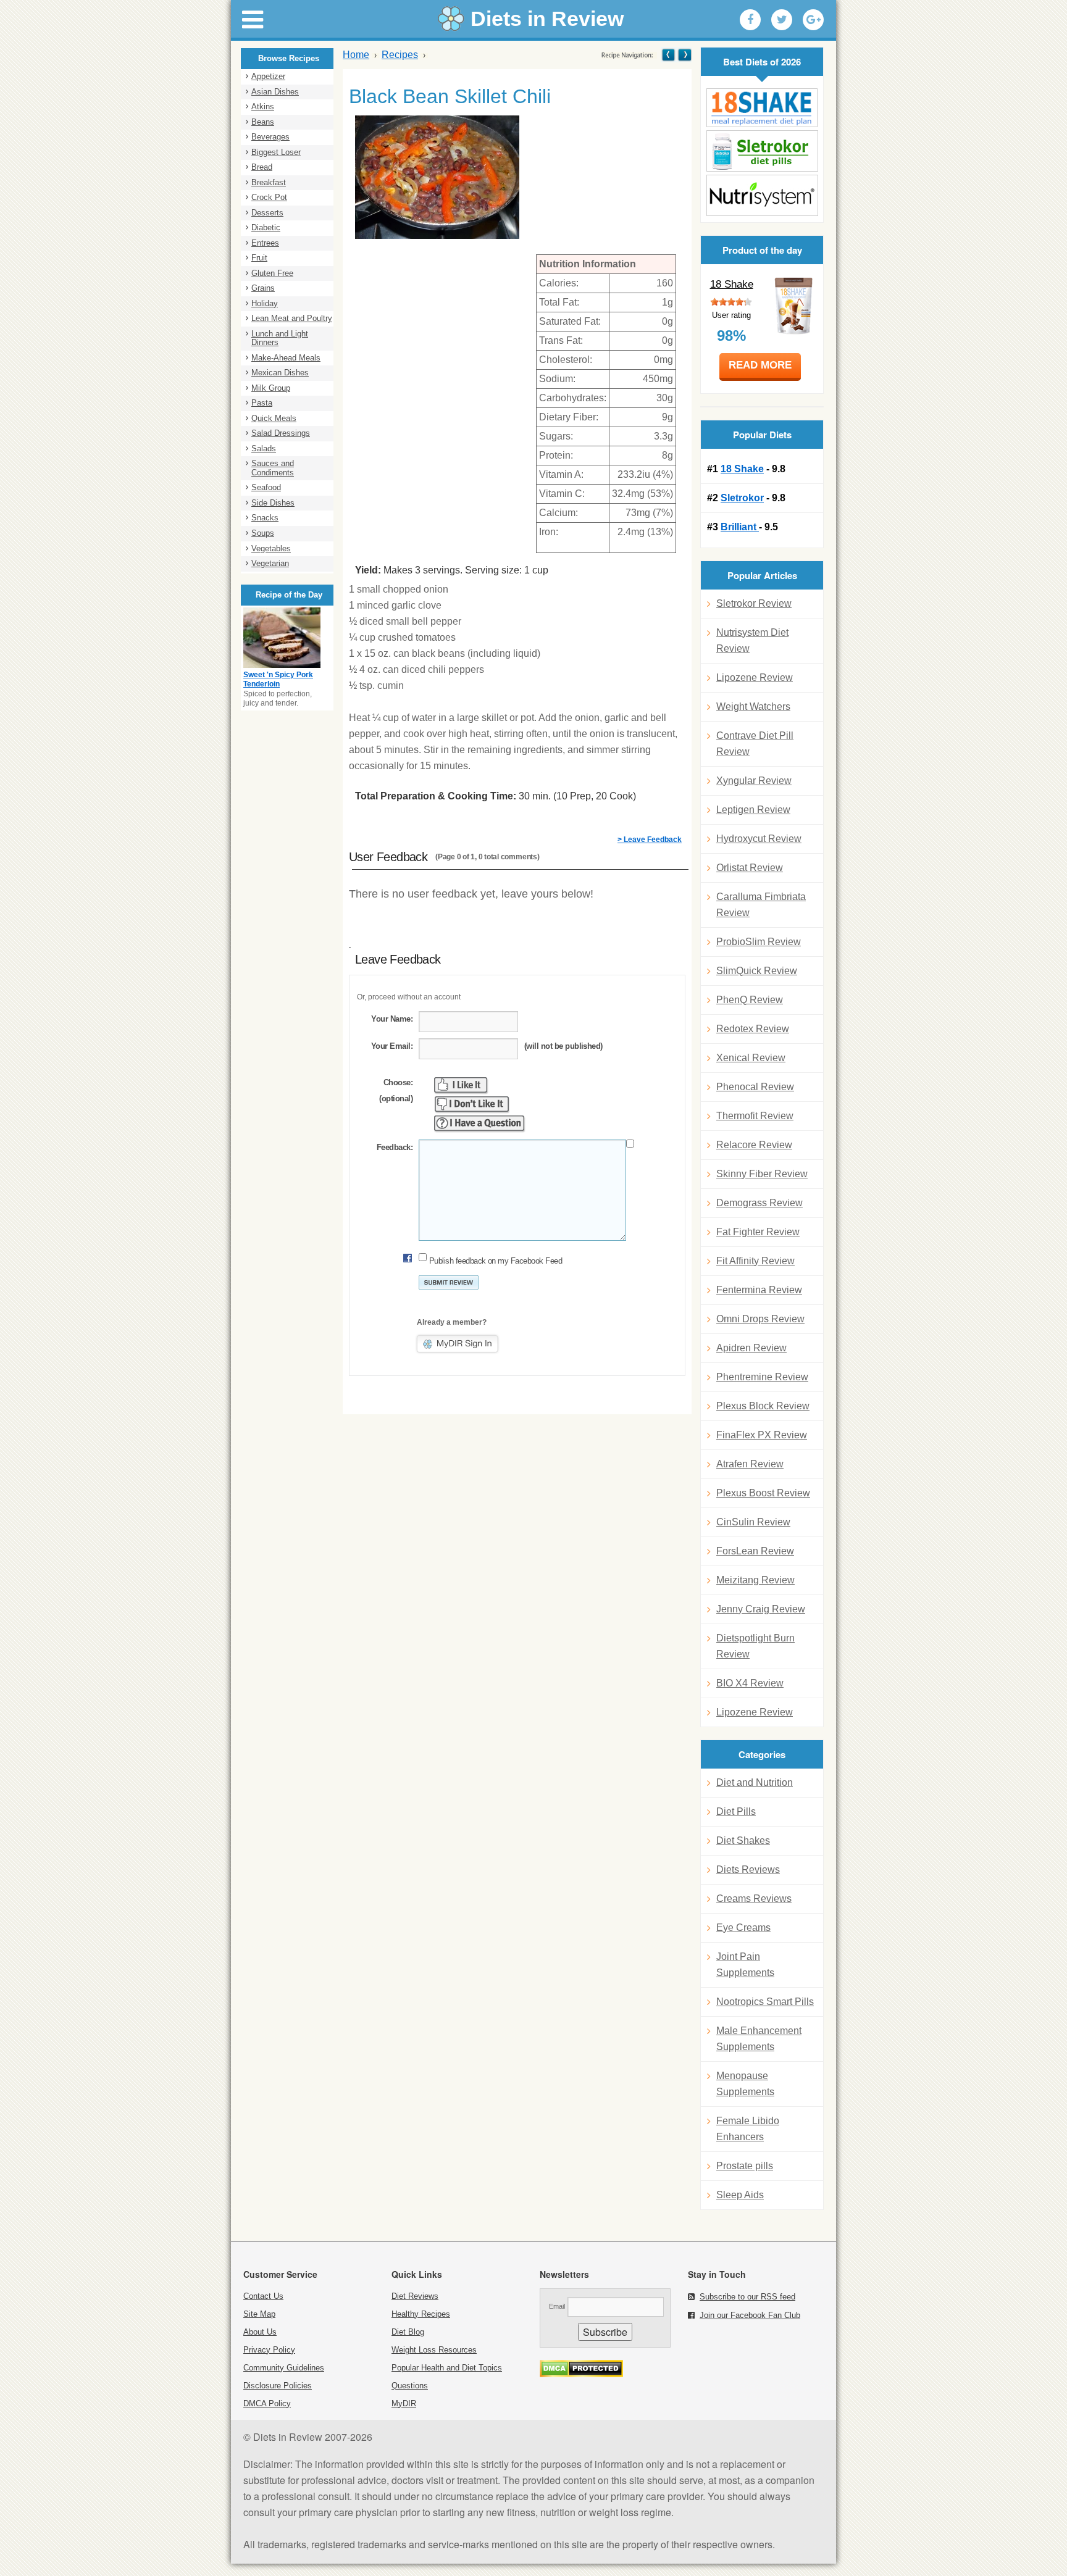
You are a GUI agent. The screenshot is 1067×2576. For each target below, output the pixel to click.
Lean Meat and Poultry (292, 318)
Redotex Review (753, 1029)
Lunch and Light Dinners (280, 338)
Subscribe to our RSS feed (747, 2297)
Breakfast (269, 182)
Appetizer (268, 76)
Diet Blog (408, 2332)
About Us (260, 2332)
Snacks (265, 518)
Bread (262, 167)
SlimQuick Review (757, 971)
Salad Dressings (281, 433)
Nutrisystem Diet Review (752, 640)
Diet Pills (736, 1811)
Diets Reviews (748, 1869)
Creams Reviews (754, 1899)
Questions (410, 2386)
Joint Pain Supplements (745, 1965)
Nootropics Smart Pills (765, 2002)
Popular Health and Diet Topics (447, 2368)
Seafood (266, 487)
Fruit (259, 258)
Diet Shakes (743, 1840)
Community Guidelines (284, 2368)
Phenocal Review (755, 1087)
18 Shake (732, 284)
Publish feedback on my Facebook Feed (496, 1261)
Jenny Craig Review (761, 1609)
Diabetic (266, 227)
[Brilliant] (762, 195)
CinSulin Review (753, 1522)
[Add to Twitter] (782, 20)
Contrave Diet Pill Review (755, 744)
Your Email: (392, 1046)
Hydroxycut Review (759, 839)
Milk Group (271, 388)
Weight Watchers (753, 707)
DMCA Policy (267, 2403)
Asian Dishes (275, 92)
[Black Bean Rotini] (668, 55)
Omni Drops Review (760, 1319)
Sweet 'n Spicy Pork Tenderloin (278, 680)
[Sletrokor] (762, 151)
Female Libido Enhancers (748, 2129)
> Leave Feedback (650, 840)
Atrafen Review (750, 1464)
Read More (760, 365)
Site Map (259, 2314)
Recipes (400, 55)
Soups (263, 533)
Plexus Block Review (763, 1406)
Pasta (262, 403)
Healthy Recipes (421, 2314)
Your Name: (392, 1019)
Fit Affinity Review (755, 1261)
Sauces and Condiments (273, 468)
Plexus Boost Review (763, 1493)
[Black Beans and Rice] (684, 55)
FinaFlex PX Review (762, 1435)
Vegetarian (270, 563)
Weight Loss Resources (434, 2350)
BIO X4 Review (750, 1683)
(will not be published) (563, 1046)
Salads (264, 448)
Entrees (265, 243)
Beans (263, 122)
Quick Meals (274, 418)
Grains (263, 288)
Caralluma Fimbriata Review (761, 905)
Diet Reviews (415, 2296)
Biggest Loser (276, 152)
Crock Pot (269, 197)
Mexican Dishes (280, 373)
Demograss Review (759, 1203)
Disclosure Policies (278, 2386)
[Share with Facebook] (750, 20)
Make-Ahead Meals (286, 358)
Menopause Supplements (745, 2084)
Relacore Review (754, 1145)
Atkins (263, 106)
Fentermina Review (759, 1290)
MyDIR (404, 2403)
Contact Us (263, 2296)
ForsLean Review (755, 1551)
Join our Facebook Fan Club (750, 2315)
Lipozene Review (755, 677)
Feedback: (395, 1147)
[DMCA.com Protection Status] (581, 2374)
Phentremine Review (762, 1377)
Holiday (265, 303)
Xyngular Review (754, 781)
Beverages (270, 137)
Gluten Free (272, 273)
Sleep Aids (740, 2195)
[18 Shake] (762, 108)
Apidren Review (751, 1348)
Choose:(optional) (396, 1090)
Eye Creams (743, 1928)
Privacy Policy (269, 2350)
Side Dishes (273, 503)
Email (557, 2306)
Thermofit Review (755, 1116)
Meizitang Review (755, 1580)
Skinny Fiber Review (762, 1174)
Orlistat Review (750, 868)
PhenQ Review (750, 1000)
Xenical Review (751, 1058)
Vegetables (271, 548)
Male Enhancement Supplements (759, 2039)
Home (356, 55)
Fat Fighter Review (758, 1232)
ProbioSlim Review (759, 942)
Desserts (267, 213)
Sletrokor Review (754, 603)
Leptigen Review (753, 810)
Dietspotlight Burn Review (755, 1646)
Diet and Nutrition (755, 1782)
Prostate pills (745, 2166)
